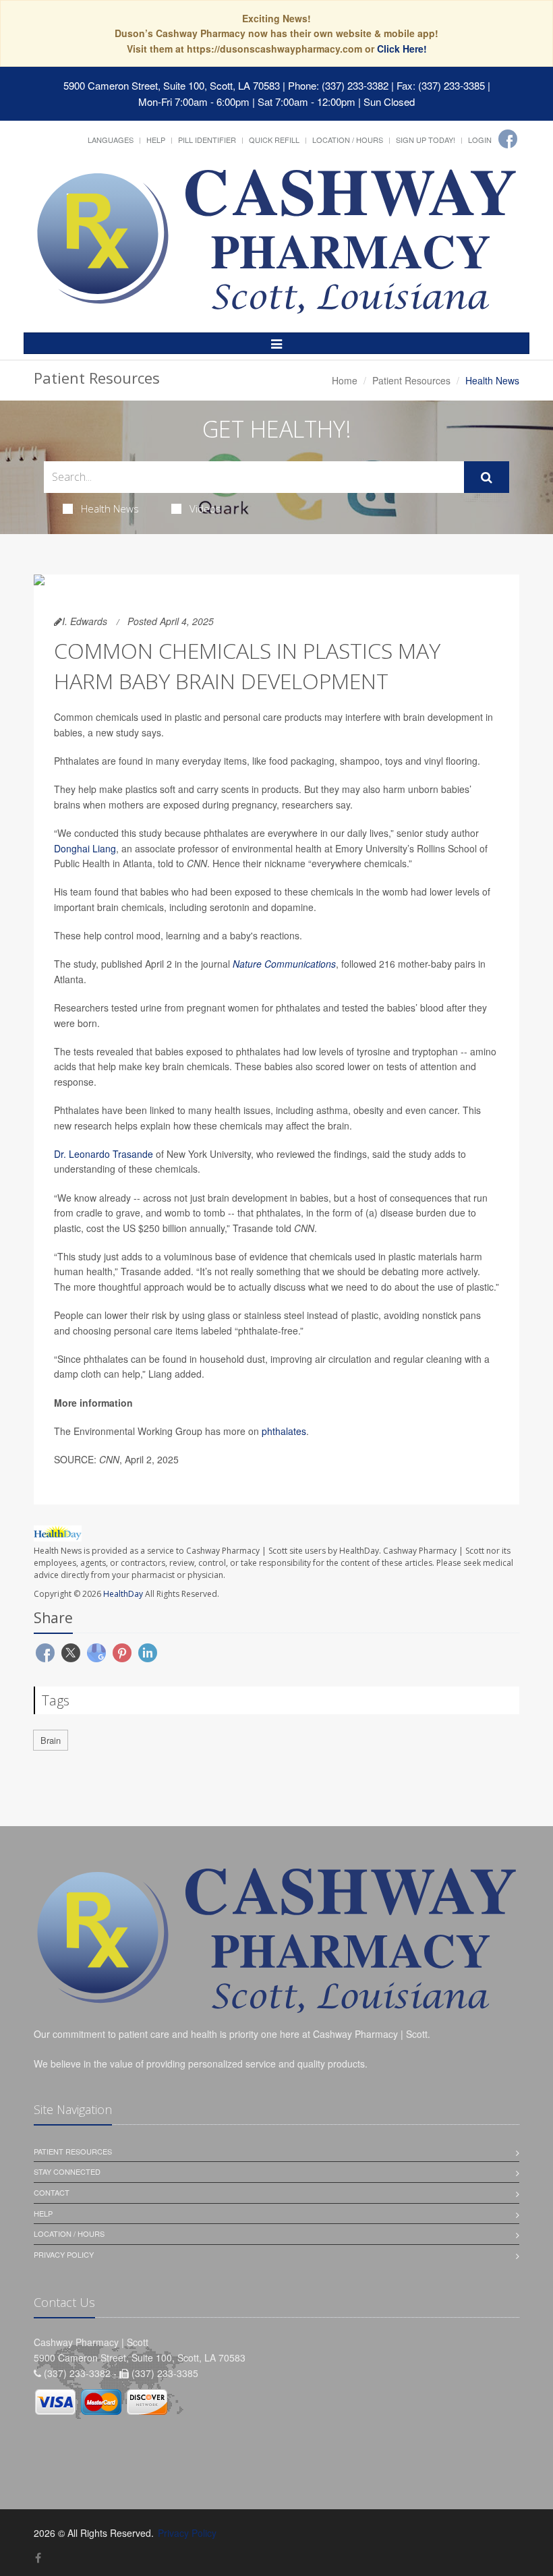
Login (480, 140)
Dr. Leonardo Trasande (104, 1154)
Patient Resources (411, 380)
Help (156, 140)
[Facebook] (508, 139)
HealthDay (123, 1594)
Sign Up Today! (426, 140)
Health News (110, 508)
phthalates (284, 1431)
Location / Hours (348, 140)
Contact (52, 2192)
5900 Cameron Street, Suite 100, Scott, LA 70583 (172, 85)
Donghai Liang (85, 848)
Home (345, 380)
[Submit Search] (487, 477)
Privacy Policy (64, 2254)
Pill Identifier (207, 140)
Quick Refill (274, 140)
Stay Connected (67, 2171)
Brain (51, 1740)
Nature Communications (284, 964)
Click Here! (402, 49)
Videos (205, 508)
